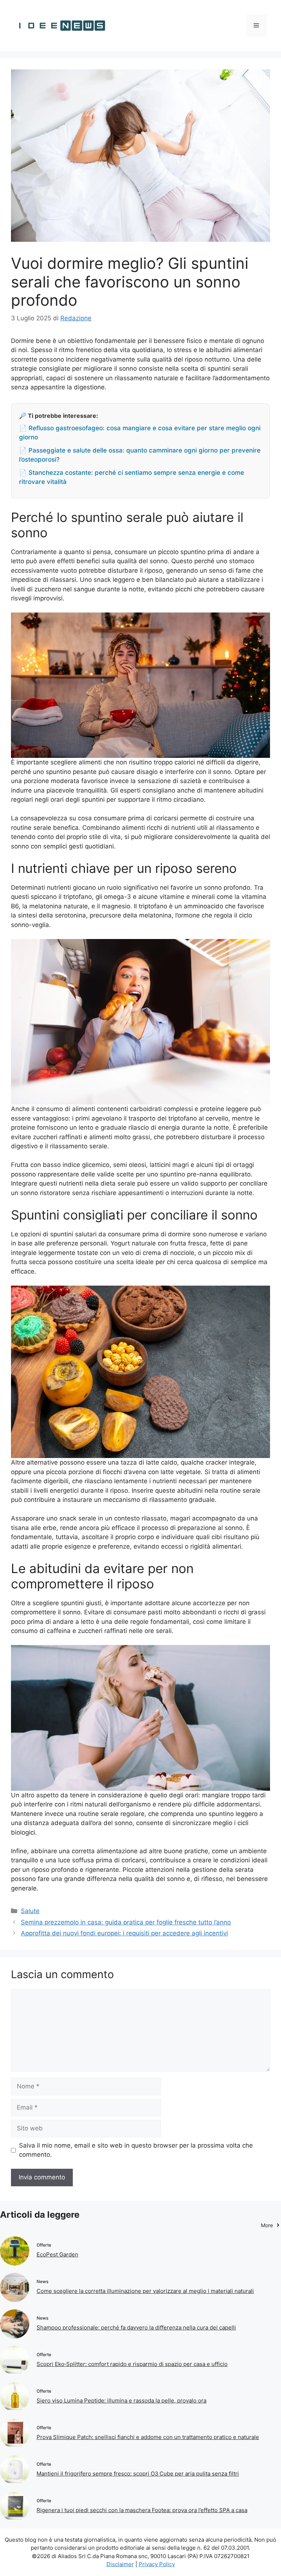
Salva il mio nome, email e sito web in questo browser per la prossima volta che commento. (136, 2150)
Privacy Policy (157, 2564)
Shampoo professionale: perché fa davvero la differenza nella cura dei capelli (136, 2327)
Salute (30, 1911)
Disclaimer (120, 2564)
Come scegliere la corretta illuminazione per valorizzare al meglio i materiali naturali (145, 2291)
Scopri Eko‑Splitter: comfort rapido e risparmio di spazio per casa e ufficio (132, 2364)
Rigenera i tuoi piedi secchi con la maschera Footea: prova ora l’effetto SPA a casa (142, 2510)
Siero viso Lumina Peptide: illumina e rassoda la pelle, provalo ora (121, 2401)
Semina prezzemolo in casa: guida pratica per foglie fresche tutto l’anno (126, 1922)
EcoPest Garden (57, 2254)
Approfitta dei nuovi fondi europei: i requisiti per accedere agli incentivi (124, 1933)
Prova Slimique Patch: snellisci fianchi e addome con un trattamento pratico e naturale (148, 2437)
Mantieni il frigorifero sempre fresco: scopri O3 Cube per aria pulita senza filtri (138, 2474)
